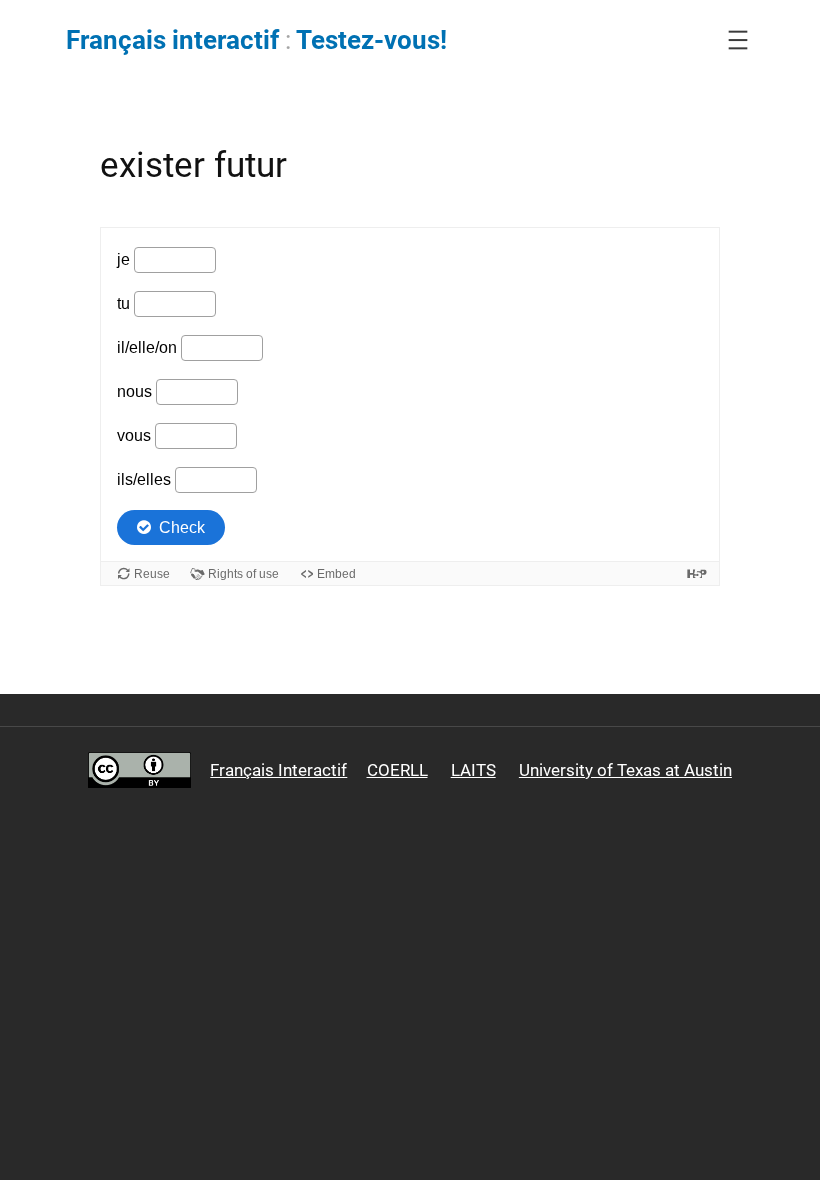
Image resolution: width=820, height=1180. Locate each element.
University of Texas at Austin (625, 770)
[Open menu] (738, 40)
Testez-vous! (371, 40)
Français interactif (172, 40)
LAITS (473, 770)
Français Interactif (278, 770)
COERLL (397, 770)
